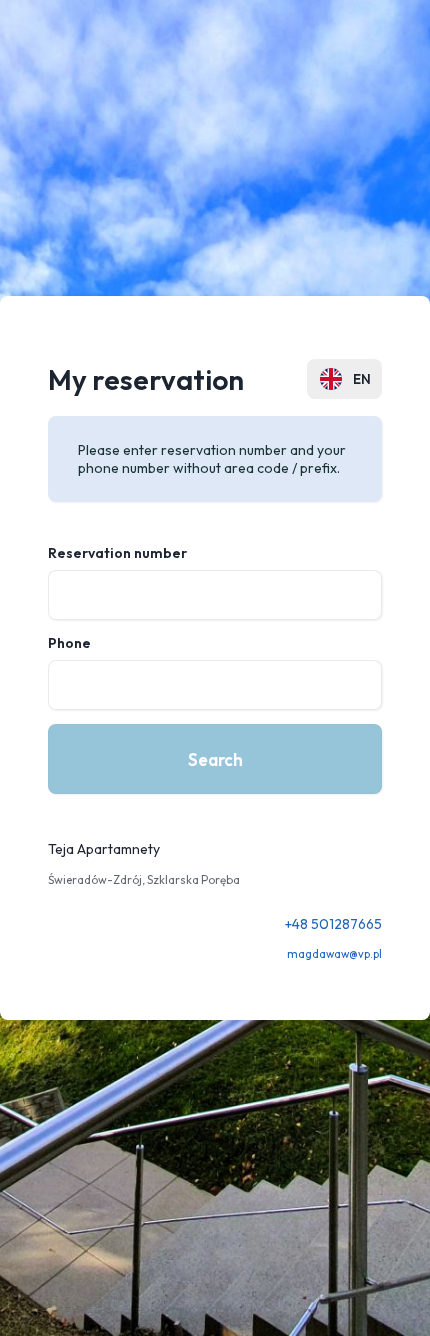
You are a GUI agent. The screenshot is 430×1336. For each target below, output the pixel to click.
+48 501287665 (333, 924)
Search (215, 759)
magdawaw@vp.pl (334, 954)
